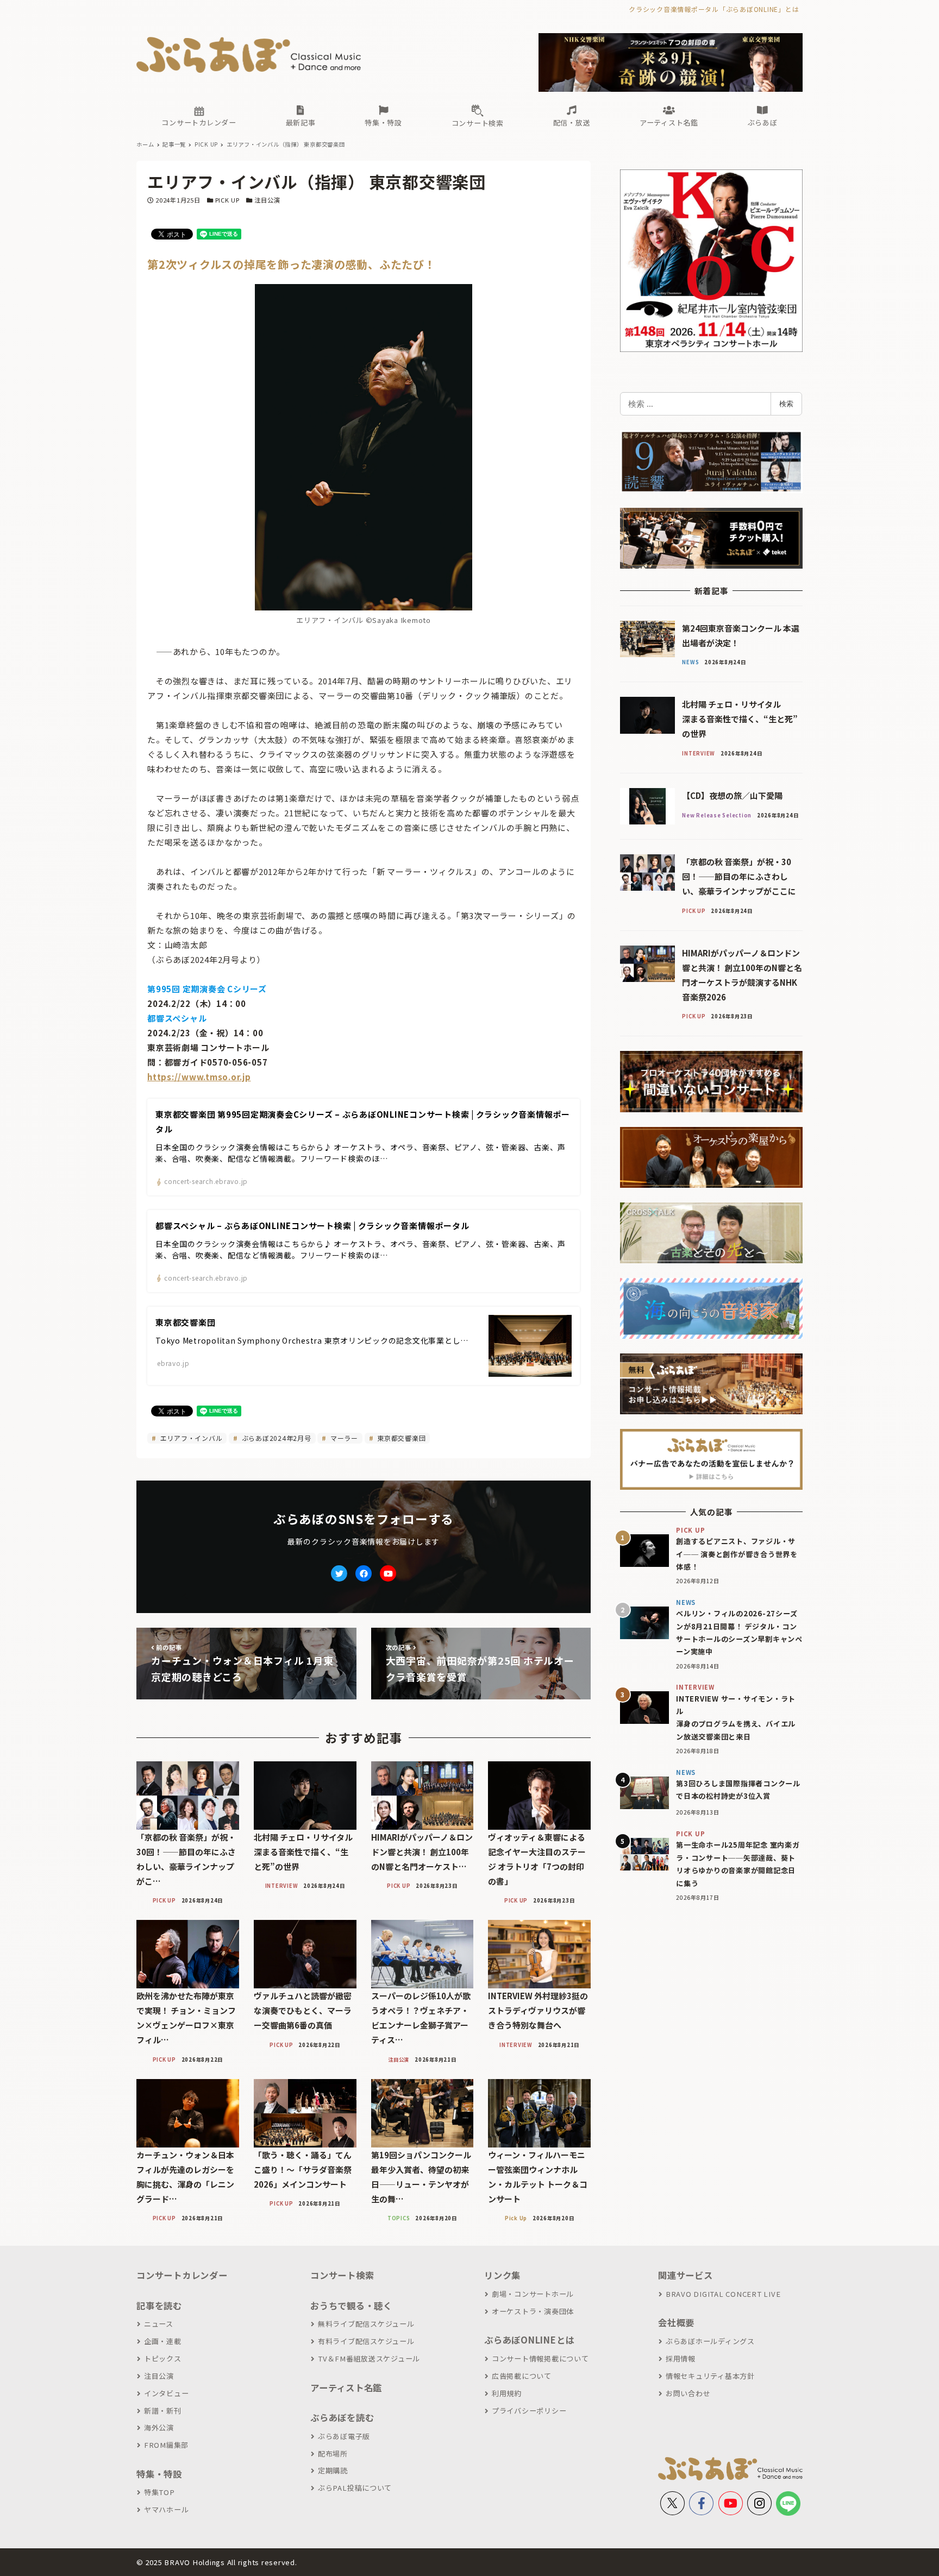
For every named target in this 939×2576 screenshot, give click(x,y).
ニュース (159, 2324)
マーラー (343, 1438)
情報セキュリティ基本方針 (710, 2376)
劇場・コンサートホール (533, 2294)
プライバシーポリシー (529, 2411)
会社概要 (676, 2322)
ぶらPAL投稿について (355, 2488)
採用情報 (681, 2358)
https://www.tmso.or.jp (199, 1077)
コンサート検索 (342, 2275)
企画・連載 (163, 2341)
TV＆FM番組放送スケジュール (369, 2358)
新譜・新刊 (163, 2411)
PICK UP (227, 200)
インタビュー (166, 2393)
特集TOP (159, 2492)
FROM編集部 (166, 2445)
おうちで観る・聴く (351, 2306)
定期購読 (333, 2470)
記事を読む (159, 2306)
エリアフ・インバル (190, 1438)
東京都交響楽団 (400, 1438)
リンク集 (502, 2275)
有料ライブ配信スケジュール (366, 2341)
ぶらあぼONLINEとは (529, 2340)
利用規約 (507, 2393)
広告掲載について (522, 2376)
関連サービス (686, 2275)
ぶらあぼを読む (342, 2417)
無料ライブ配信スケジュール (366, 2324)
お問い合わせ (688, 2393)
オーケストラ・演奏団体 (533, 2311)
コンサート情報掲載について (540, 2358)
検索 (786, 404)
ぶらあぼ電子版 (344, 2436)
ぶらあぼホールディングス (710, 2341)
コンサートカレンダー (182, 2275)
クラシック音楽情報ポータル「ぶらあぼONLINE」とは (714, 9)
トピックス (163, 2358)
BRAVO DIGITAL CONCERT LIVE (723, 2294)
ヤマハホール (166, 2509)
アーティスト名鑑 (346, 2388)
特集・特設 (159, 2474)
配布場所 (333, 2454)
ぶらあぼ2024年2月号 (276, 1438)
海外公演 (159, 2427)
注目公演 (267, 200)
